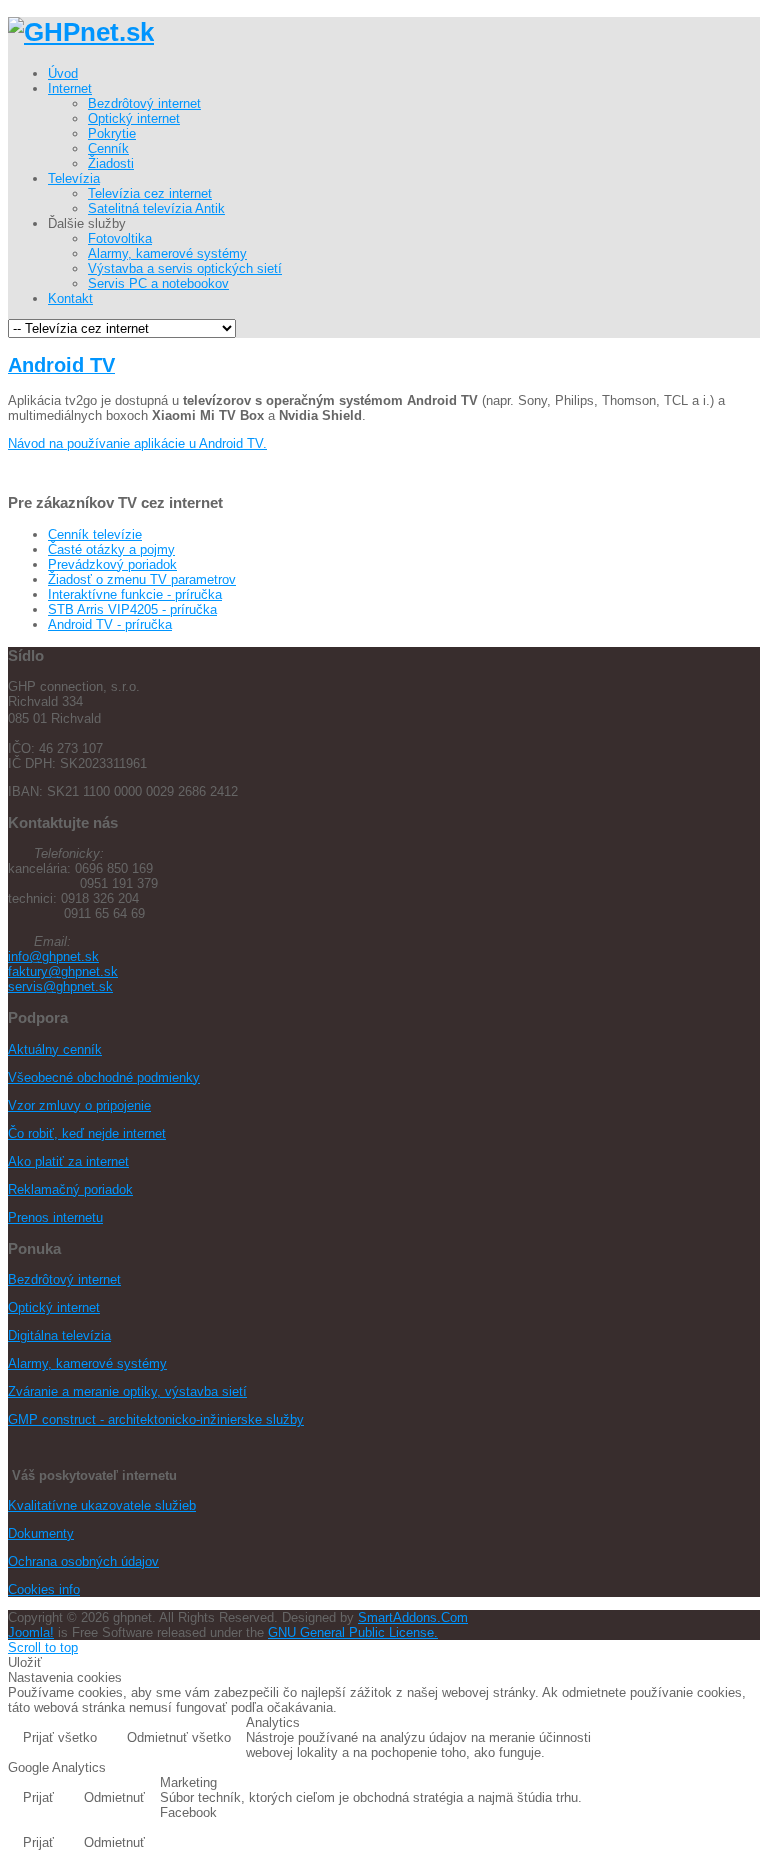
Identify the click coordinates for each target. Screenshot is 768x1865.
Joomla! (31, 1632)
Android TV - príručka (110, 624)
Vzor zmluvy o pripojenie (79, 1105)
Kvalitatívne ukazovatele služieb (102, 1505)
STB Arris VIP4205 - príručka (132, 609)
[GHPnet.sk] (81, 32)
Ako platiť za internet (68, 1161)
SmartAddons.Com (413, 1617)
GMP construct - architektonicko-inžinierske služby (156, 1419)
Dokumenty (41, 1533)
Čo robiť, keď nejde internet (87, 1133)
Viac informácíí (699, 1739)
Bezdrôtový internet (64, 1279)
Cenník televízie (95, 534)
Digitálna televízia (59, 1335)
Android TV (61, 365)
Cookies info (44, 1589)
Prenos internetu (55, 1217)
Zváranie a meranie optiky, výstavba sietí (127, 1391)
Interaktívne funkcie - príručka (135, 594)
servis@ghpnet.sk (60, 986)
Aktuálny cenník (55, 1049)
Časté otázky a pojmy (111, 549)
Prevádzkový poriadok (112, 564)
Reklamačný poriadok (70, 1189)
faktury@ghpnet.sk (63, 971)
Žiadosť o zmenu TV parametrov (142, 579)
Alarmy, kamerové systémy (87, 1363)
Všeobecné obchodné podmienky (104, 1077)
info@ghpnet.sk (53, 956)
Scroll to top (43, 1647)
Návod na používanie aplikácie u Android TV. (137, 443)
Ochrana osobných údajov (83, 1561)
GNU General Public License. (353, 1632)
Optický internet (54, 1307)
